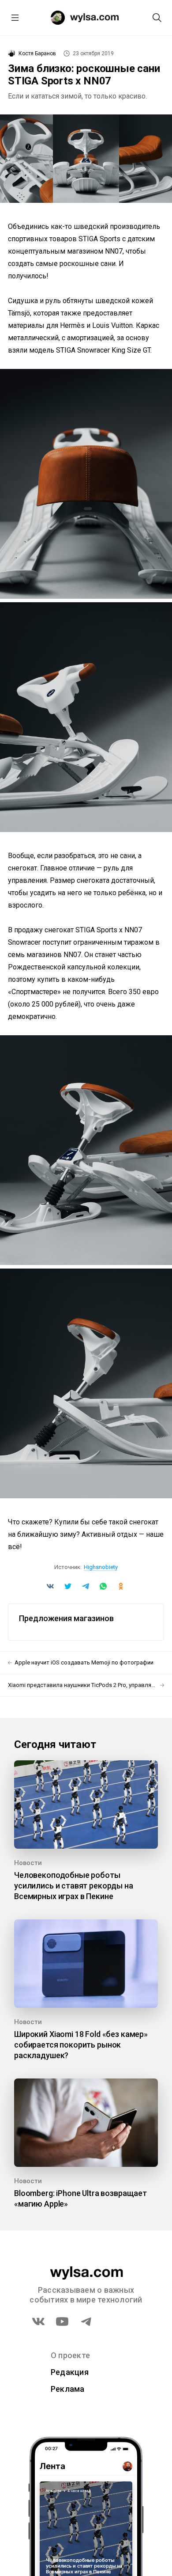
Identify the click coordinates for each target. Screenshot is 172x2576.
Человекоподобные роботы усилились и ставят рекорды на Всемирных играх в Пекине (74, 1886)
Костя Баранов (37, 53)
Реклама (68, 2389)
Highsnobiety (101, 1567)
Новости (28, 1863)
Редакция (70, 2372)
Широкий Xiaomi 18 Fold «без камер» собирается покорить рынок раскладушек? (81, 2045)
